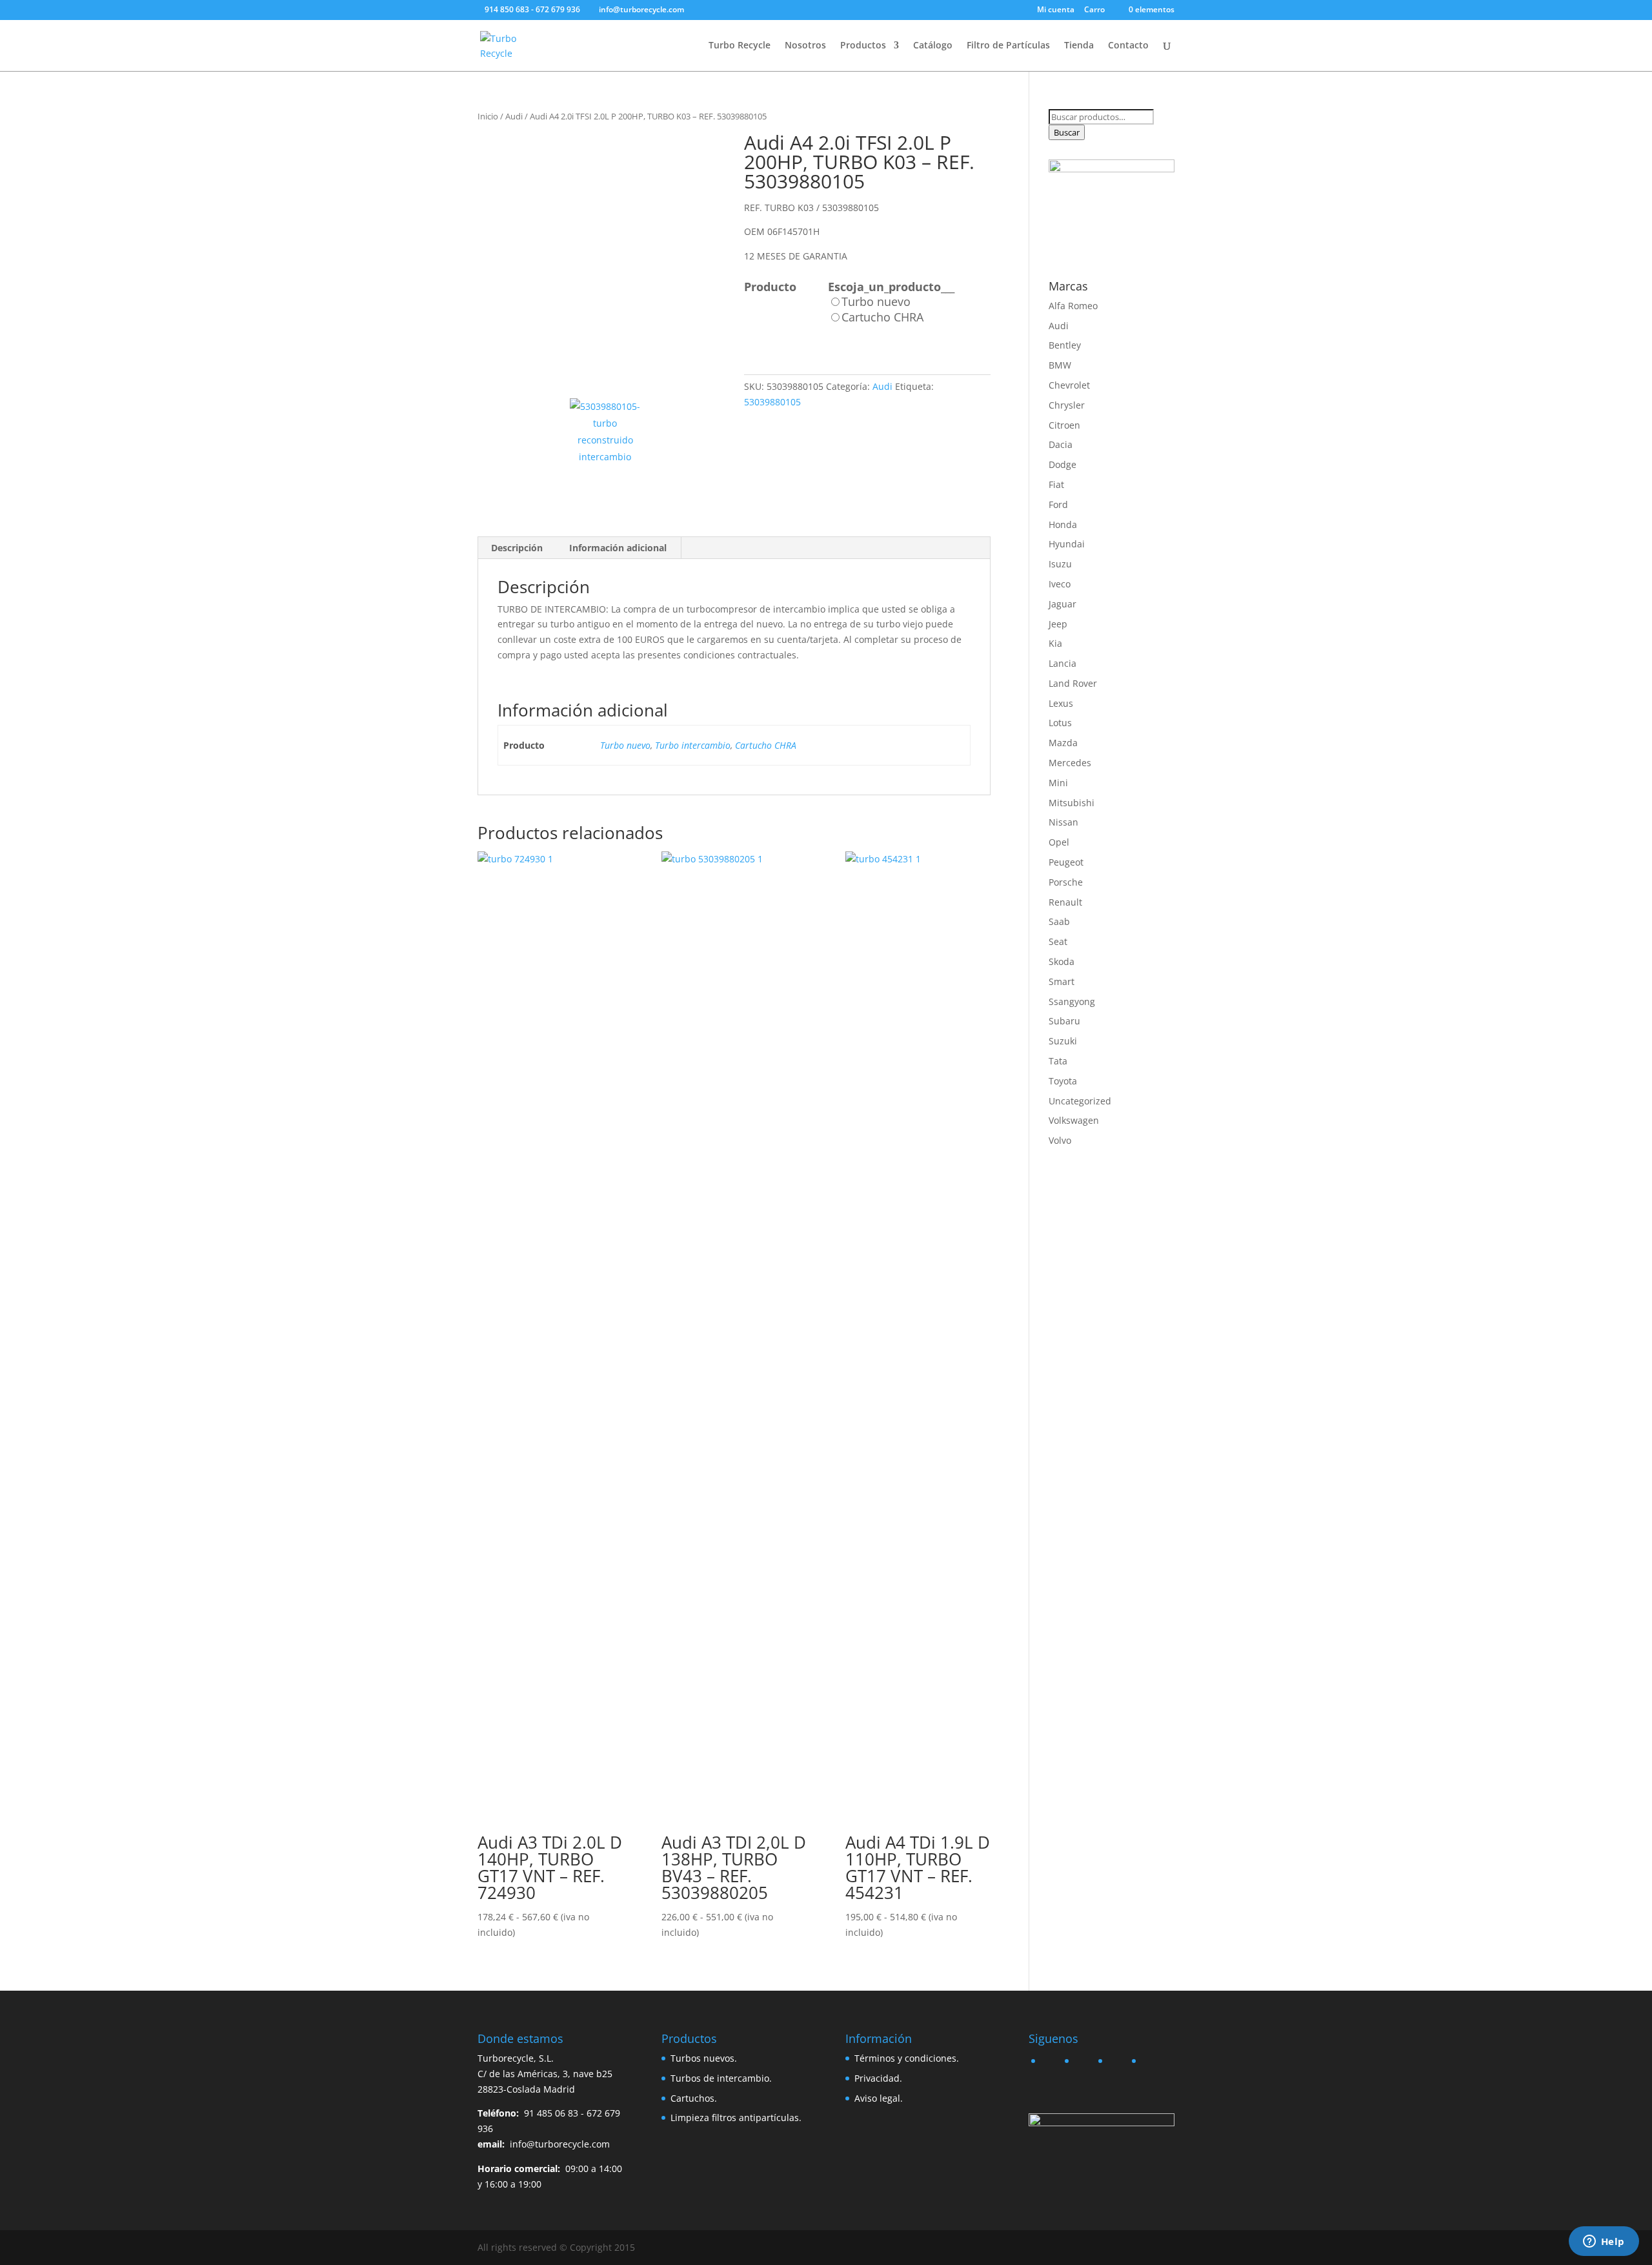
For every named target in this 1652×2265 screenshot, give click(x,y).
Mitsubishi (1072, 803)
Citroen (1064, 425)
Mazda (1063, 743)
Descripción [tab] (517, 548)
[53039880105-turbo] (601, 256)
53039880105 (772, 402)
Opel (1059, 842)
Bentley (1065, 345)
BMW (1060, 365)
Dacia (1061, 444)
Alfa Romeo (1073, 306)
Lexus (1061, 703)
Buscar (1067, 132)
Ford (1058, 504)
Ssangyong (1072, 1001)
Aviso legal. (879, 2098)
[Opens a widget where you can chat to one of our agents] (1604, 2242)
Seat (1058, 941)
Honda (1063, 524)
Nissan (1063, 822)
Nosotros (805, 46)
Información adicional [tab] (618, 548)
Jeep (1058, 624)
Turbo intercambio (693, 745)
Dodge (1063, 464)
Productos (863, 46)
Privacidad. (878, 2078)
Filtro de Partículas (1008, 46)
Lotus (1060, 723)
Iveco (1060, 584)
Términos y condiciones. (907, 2058)
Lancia (1063, 663)
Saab (1059, 921)
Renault (1065, 902)
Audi (514, 116)
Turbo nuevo (625, 745)
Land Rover (1073, 683)
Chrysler (1067, 405)
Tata (1058, 1061)
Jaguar (1063, 604)
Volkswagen (1074, 1120)
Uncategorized (1080, 1101)
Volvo (1060, 1140)
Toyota (1063, 1081)
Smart (1062, 981)
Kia (1055, 643)
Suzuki (1063, 1041)
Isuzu (1060, 564)
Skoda (1062, 961)
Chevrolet (1069, 385)
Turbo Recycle (740, 46)
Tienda (1079, 46)
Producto (770, 287)
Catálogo (933, 46)
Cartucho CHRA (766, 745)
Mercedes (1070, 763)
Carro (1094, 10)
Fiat (1056, 484)
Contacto (1128, 46)
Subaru (1064, 1021)
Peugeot (1066, 862)
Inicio (488, 116)
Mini (1058, 783)
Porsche (1066, 882)
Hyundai (1067, 544)
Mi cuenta (1056, 10)
